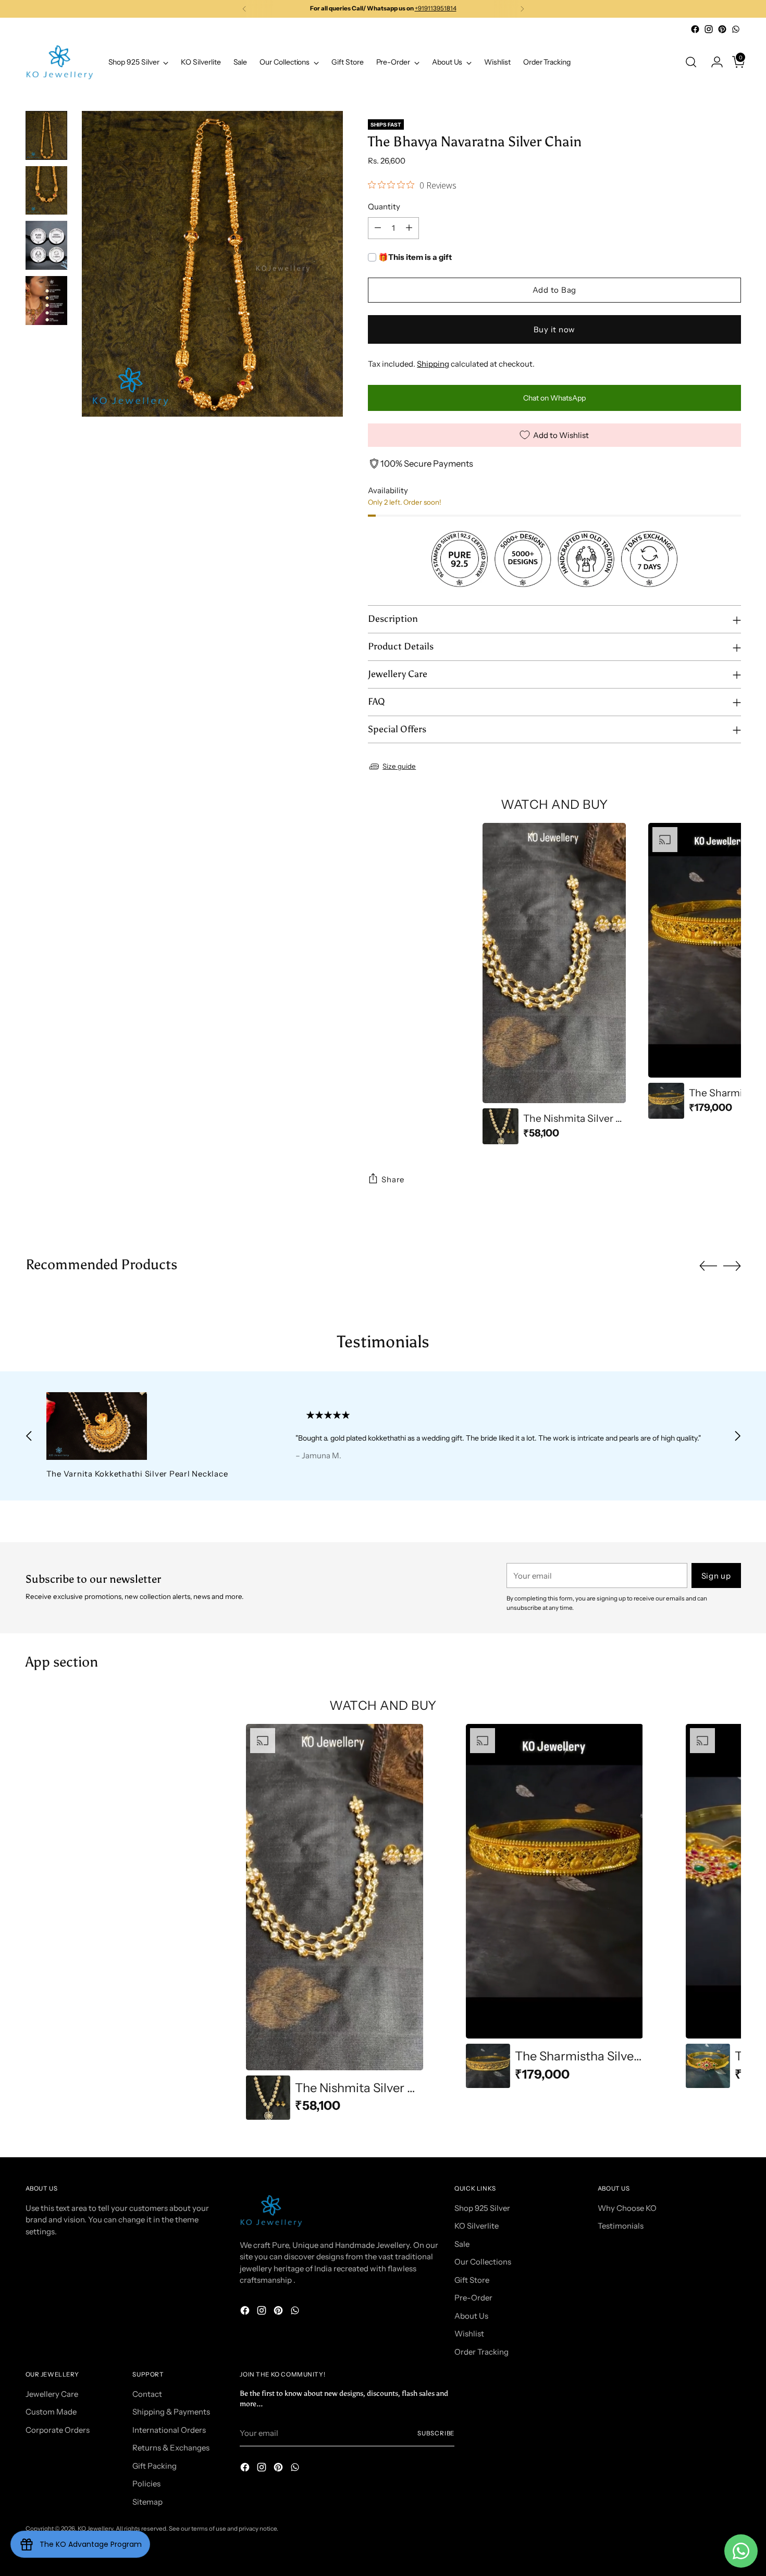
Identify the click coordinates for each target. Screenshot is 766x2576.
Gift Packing (155, 2466)
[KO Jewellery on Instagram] (709, 29)
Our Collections (483, 2262)
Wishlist (469, 2334)
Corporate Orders (58, 2430)
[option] (554, 984)
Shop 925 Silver (482, 2208)
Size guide (399, 766)
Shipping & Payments (171, 2412)
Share (393, 1179)
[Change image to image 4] (46, 301)
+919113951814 (436, 8)
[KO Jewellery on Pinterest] (722, 29)
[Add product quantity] (409, 228)
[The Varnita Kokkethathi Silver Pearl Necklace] (147, 1426)
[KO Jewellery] (59, 62)
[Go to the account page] (713, 62)
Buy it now (555, 329)
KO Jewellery (95, 2529)
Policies (146, 2484)
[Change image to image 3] (46, 245)
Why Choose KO (627, 2208)
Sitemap (147, 2502)
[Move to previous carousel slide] (708, 1266)
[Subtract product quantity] (378, 228)
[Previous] (244, 9)
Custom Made (51, 2412)
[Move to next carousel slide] (732, 1266)
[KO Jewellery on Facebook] (695, 29)
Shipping (433, 364)
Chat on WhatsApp (554, 398)
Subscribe (436, 2433)
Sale (462, 2244)
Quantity (384, 207)
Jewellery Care (52, 2394)
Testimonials (621, 2226)
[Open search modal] (691, 62)
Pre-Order (473, 2298)
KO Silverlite (477, 2226)
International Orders (169, 2430)
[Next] (522, 9)
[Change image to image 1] (46, 135)
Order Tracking (481, 2352)
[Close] (739, 2498)
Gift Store (472, 2280)
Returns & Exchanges (171, 2448)
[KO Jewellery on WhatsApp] (736, 29)
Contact (147, 2394)
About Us (471, 2316)
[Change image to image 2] (46, 191)
